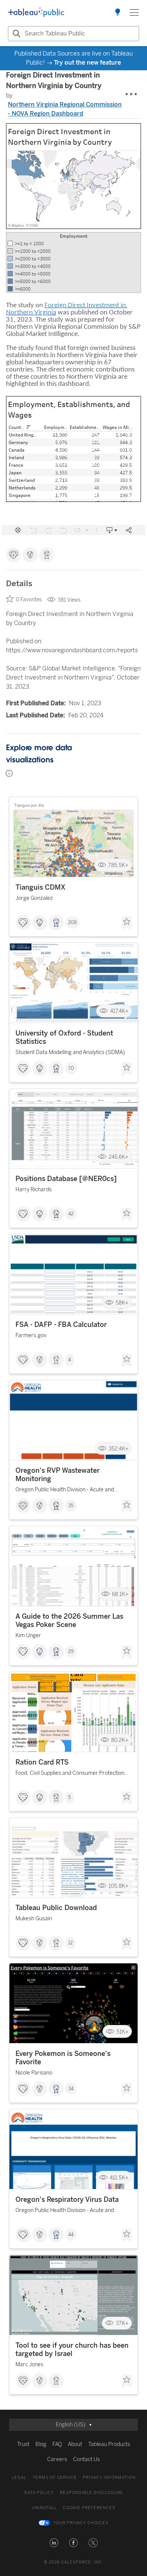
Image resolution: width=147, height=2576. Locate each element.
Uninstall (44, 2508)
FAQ (57, 2444)
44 (71, 2235)
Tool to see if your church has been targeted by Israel (72, 2350)
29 (71, 1652)
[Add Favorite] (127, 923)
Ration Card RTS (42, 1762)
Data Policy (39, 2493)
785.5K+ (118, 865)
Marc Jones (29, 2365)
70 (71, 1068)
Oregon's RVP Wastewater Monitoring (57, 1475)
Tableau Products (109, 2444)
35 (71, 1506)
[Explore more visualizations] (118, 12)
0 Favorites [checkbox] (29, 600)
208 (72, 923)
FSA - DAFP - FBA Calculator (61, 1325)
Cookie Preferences (89, 2508)
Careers (57, 2459)
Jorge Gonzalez (34, 898)
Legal (19, 2478)
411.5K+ (119, 2177)
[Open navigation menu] (134, 12)
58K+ (122, 1303)
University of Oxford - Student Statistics (64, 1037)
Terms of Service (55, 2478)
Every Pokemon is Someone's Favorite (63, 2058)
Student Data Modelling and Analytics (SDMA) (70, 1052)
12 (70, 1943)
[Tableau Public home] (36, 12)
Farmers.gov (31, 1335)
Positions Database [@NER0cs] (66, 1179)
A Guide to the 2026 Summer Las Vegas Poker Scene (69, 1621)
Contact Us (87, 2459)
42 (71, 1214)
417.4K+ (119, 1011)
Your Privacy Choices (81, 2523)
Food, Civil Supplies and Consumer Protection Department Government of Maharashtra (70, 1774)
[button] (54, 2543)
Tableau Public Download (56, 1908)
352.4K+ (119, 1448)
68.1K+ (120, 1594)
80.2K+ (120, 1740)
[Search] (15, 34)
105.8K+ (119, 1886)
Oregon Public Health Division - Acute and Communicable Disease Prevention (65, 1491)
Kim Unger (28, 1636)
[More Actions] (132, 94)
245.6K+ (119, 1157)
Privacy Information (109, 2478)
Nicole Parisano (34, 2073)
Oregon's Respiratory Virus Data (67, 2200)
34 (71, 2089)
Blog (41, 2444)
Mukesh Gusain (34, 1919)
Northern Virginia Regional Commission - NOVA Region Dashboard (65, 109)
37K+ (122, 2323)
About (75, 2444)
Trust (23, 2444)
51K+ (122, 2032)
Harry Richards (34, 1190)
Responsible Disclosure (92, 2493)
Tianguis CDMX (41, 887)
